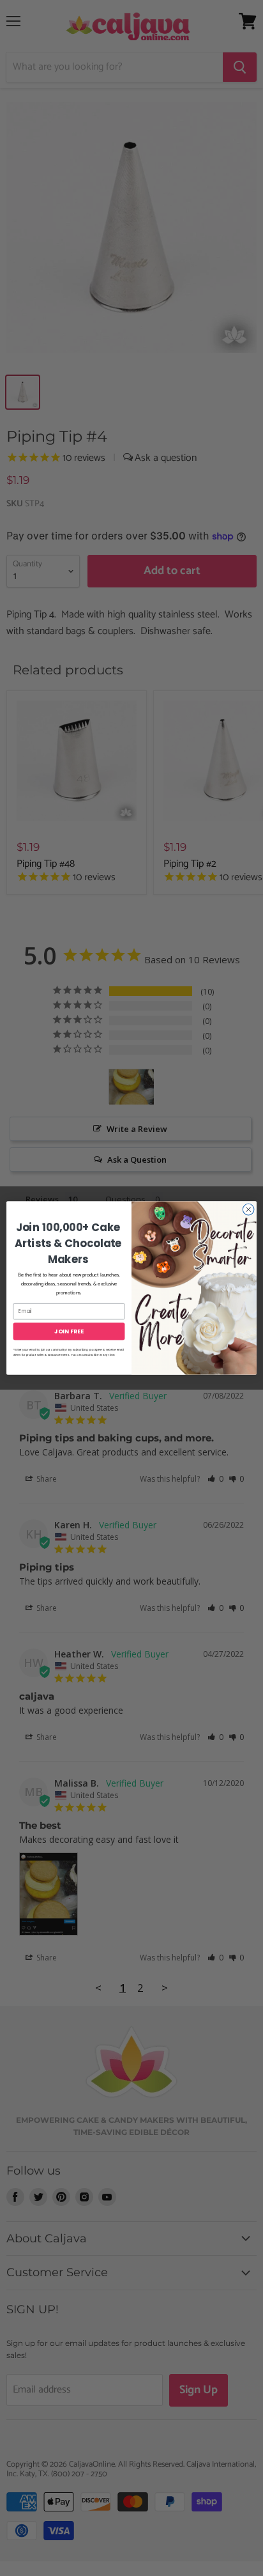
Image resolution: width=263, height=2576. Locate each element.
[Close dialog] (248, 1209)
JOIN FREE (69, 1331)
